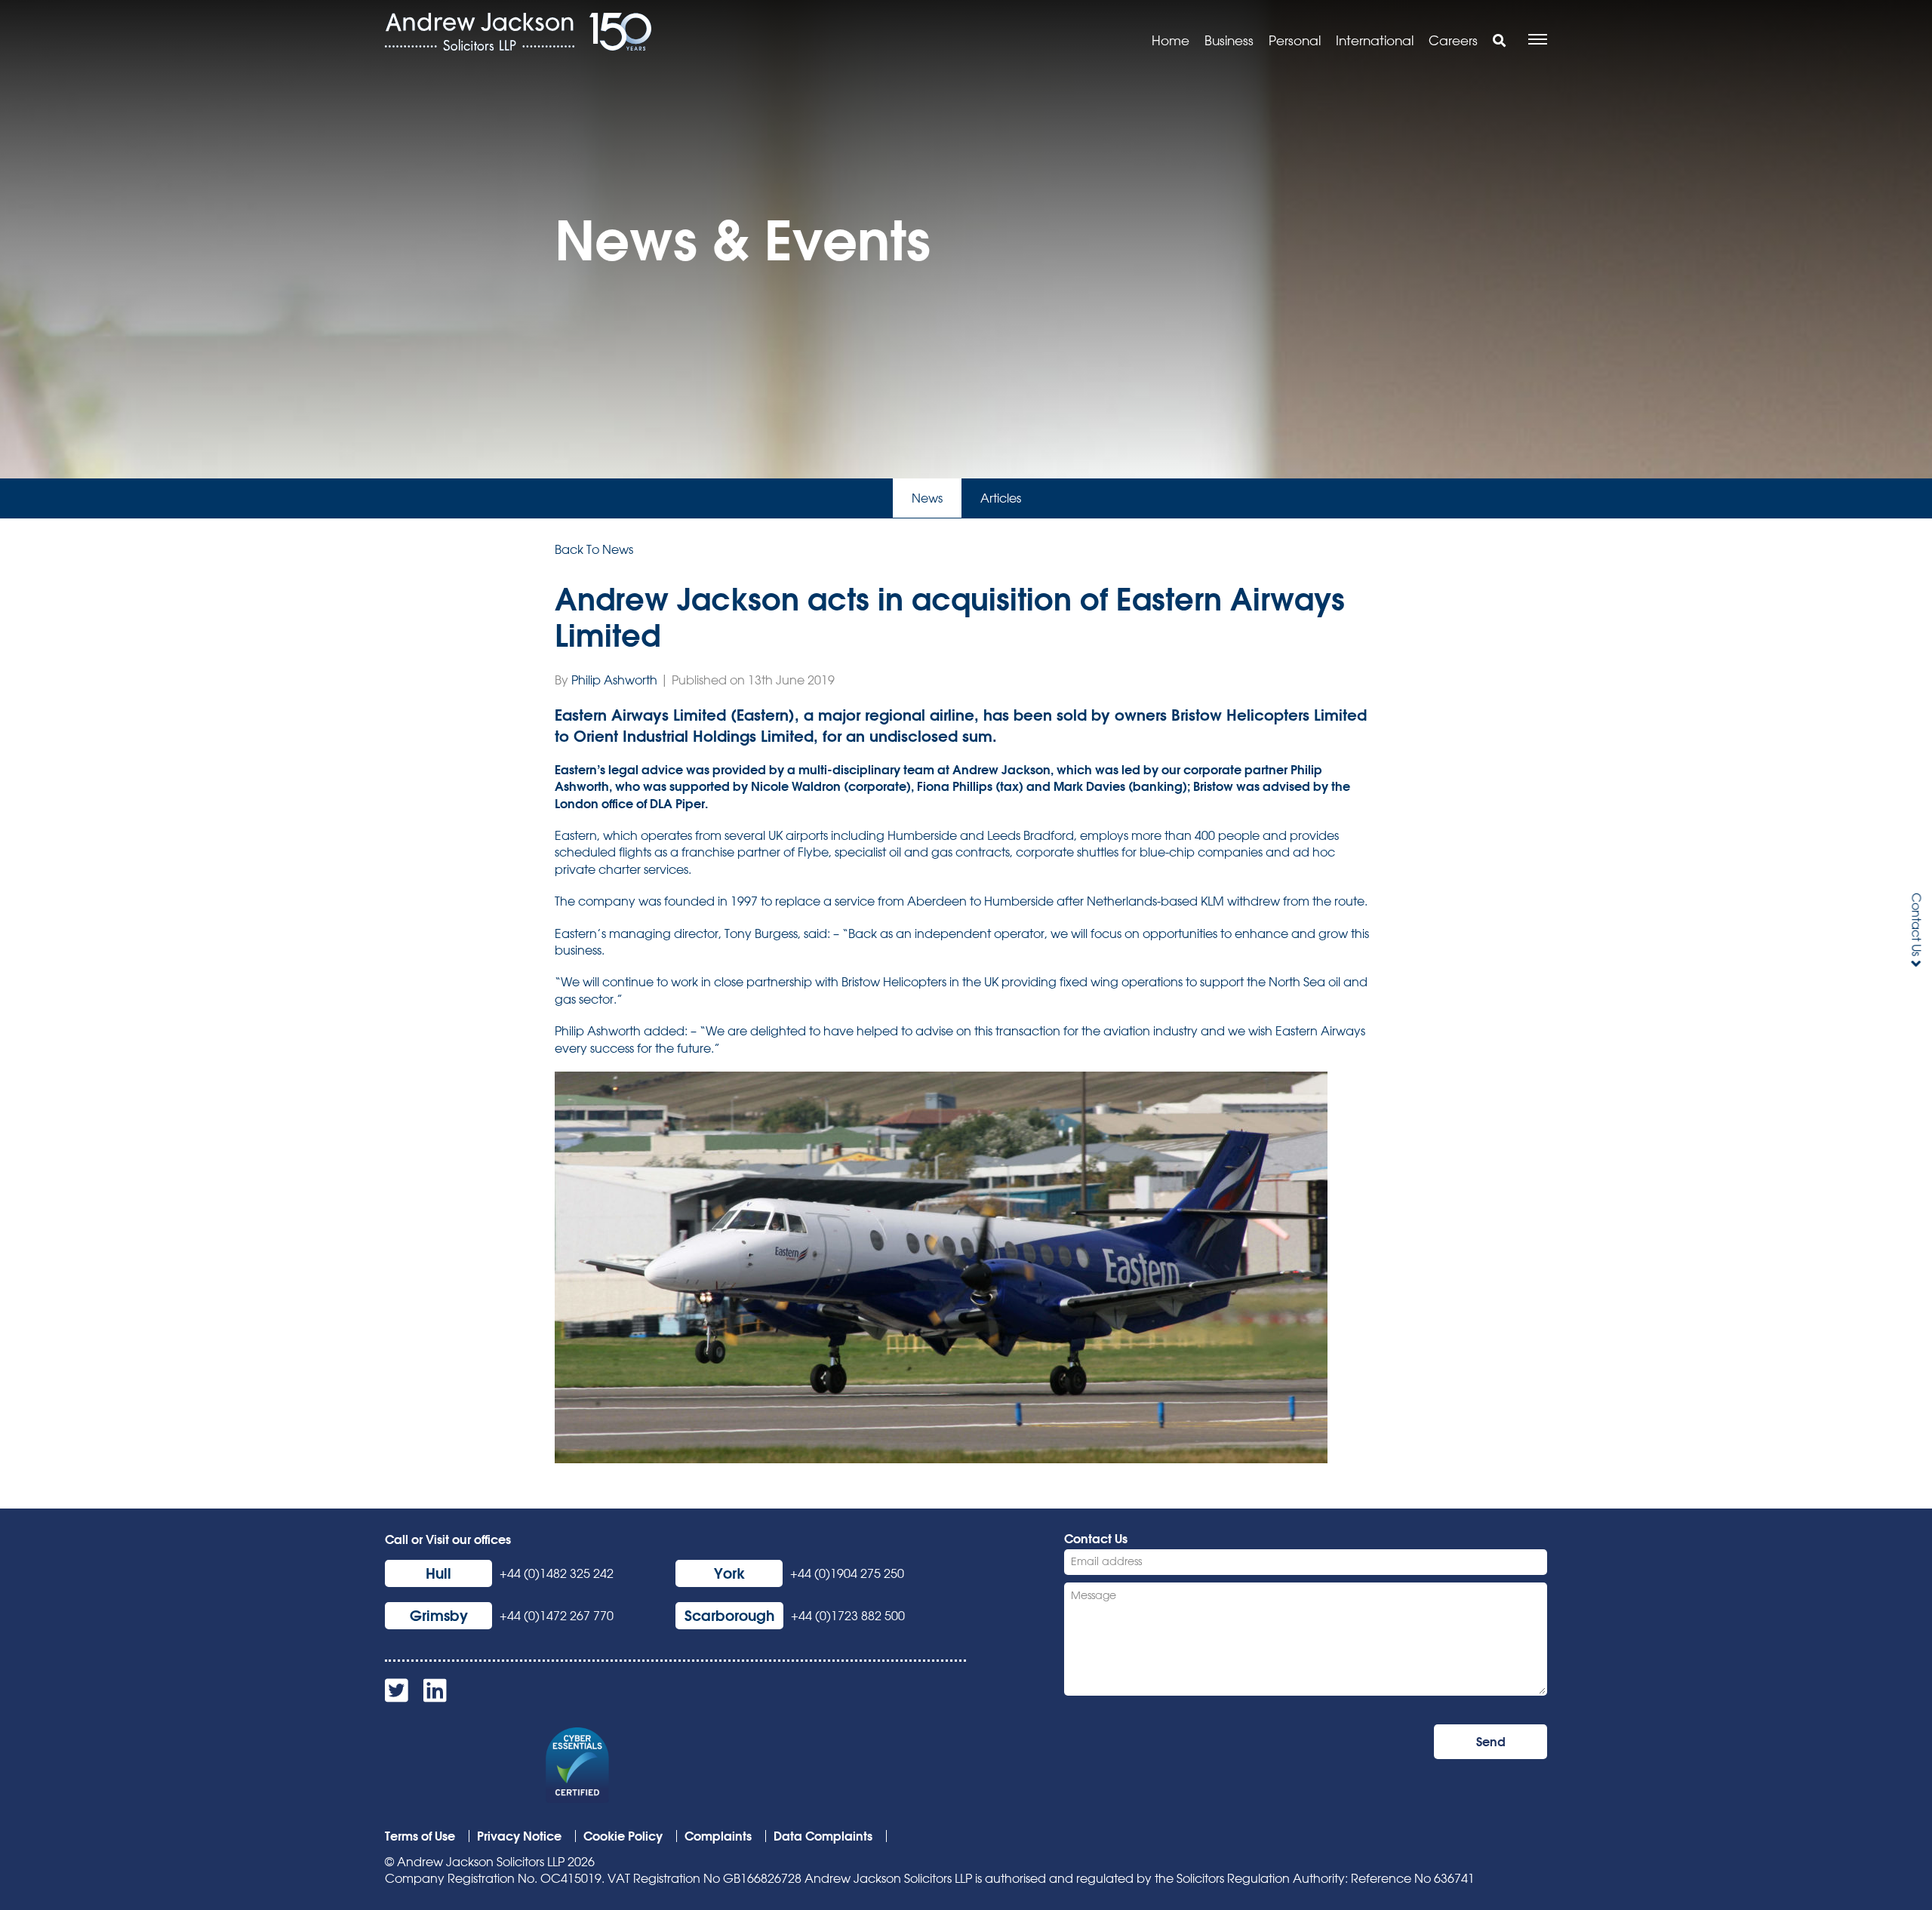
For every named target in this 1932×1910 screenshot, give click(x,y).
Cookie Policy (623, 1836)
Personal (1295, 40)
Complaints (718, 1836)
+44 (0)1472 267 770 (557, 1616)
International (1375, 40)
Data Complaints (823, 1836)
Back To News (594, 549)
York (729, 1573)
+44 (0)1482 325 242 (557, 1573)
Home (1171, 40)
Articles (1001, 498)
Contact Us (1916, 924)
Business (1229, 40)
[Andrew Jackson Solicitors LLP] (480, 32)
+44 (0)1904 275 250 (847, 1573)
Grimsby (439, 1615)
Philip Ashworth (614, 680)
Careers (1453, 40)
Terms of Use (420, 1836)
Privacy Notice (519, 1836)
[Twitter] (397, 1696)
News (927, 498)
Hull (438, 1573)
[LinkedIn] (435, 1696)
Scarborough (729, 1615)
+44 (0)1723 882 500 (848, 1616)
